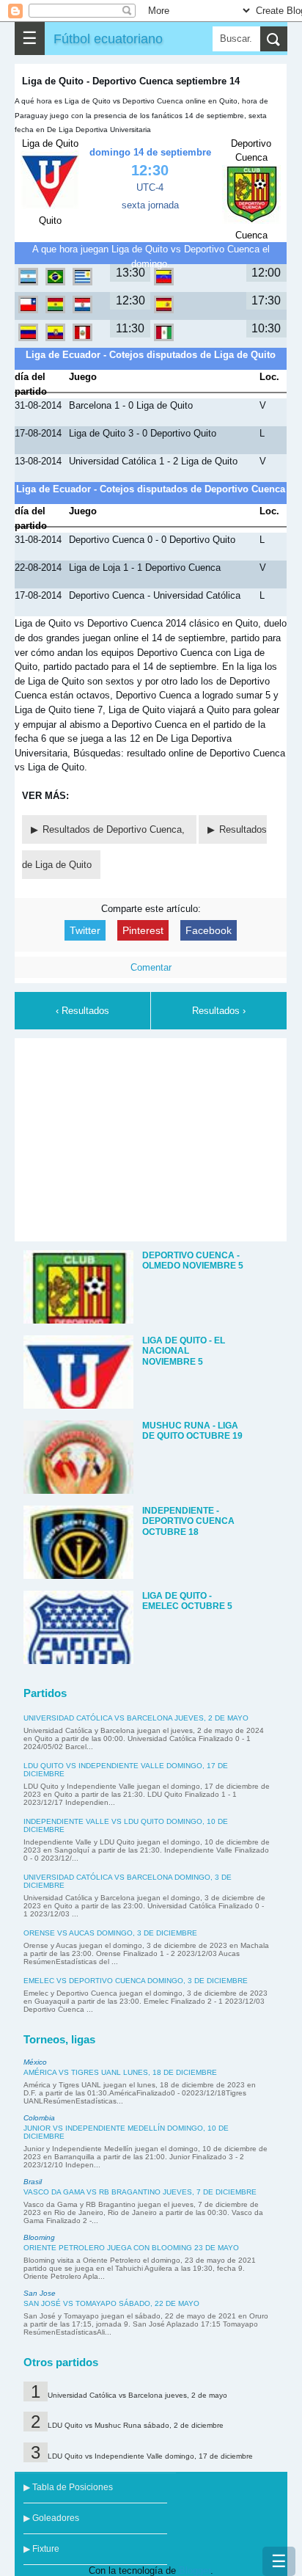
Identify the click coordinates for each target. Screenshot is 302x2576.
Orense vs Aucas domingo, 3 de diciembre (110, 1933)
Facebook (209, 930)
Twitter (85, 930)
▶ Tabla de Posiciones (68, 2487)
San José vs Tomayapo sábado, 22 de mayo (111, 2303)
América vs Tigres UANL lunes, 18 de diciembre (120, 2072)
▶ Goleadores (51, 2518)
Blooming (39, 2237)
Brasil (33, 2182)
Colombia (39, 2118)
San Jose (40, 2293)
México (35, 2062)
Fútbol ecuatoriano (108, 39)
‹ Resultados (82, 1011)
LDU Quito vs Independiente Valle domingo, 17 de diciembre (150, 2456)
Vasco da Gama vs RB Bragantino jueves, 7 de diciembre (140, 2192)
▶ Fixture (41, 2549)
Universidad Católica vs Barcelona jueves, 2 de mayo (136, 1718)
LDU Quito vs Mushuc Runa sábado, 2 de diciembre (136, 2425)
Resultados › (219, 1011)
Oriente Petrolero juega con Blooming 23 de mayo (131, 2248)
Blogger (195, 2570)
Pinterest (143, 930)
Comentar (151, 967)
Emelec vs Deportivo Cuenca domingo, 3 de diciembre (136, 1981)
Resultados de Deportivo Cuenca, (115, 829)
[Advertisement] (151, 1137)
